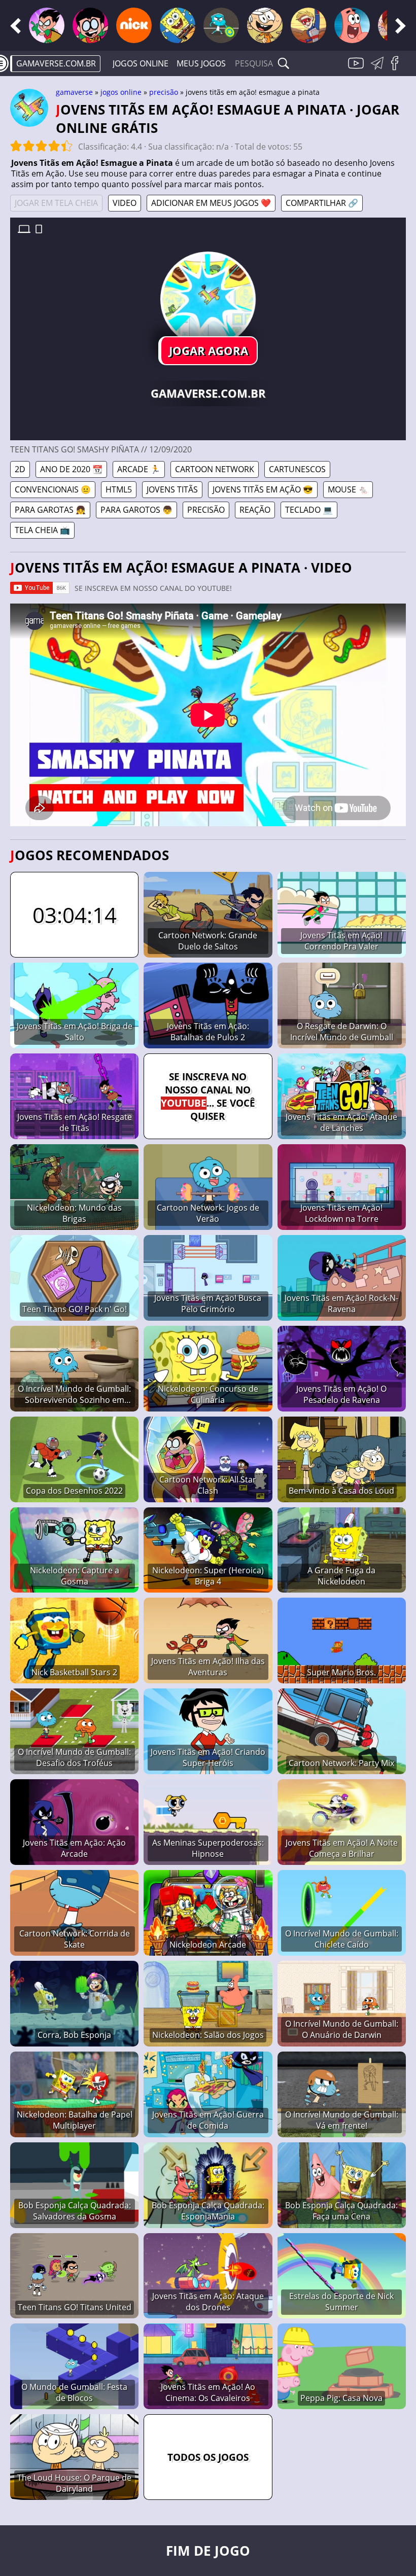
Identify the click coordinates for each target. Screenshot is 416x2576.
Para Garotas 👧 (50, 510)
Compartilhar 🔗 (322, 203)
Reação (255, 510)
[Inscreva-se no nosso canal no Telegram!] (379, 69)
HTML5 (119, 489)
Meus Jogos (201, 63)
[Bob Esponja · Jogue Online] (178, 25)
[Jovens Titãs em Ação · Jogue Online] (90, 25)
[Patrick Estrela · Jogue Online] (352, 25)
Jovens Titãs (172, 489)
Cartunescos (297, 469)
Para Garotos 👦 (136, 510)
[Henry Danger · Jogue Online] (308, 25)
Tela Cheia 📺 (42, 530)
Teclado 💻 (309, 510)
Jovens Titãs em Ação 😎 (263, 489)
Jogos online (141, 63)
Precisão (164, 92)
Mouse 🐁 (348, 489)
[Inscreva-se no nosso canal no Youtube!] (357, 69)
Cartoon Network (215, 469)
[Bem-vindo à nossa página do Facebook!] (398, 69)
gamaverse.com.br (56, 63)
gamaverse (74, 92)
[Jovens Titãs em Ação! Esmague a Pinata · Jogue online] (208, 299)
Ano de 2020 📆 (71, 469)
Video (125, 203)
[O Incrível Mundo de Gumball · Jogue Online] (221, 25)
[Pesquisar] (284, 63)
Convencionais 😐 (53, 489)
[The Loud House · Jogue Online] (265, 25)
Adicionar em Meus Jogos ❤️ (211, 203)
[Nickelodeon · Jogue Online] (134, 25)
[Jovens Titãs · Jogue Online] (47, 25)
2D (20, 469)
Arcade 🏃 (139, 469)
